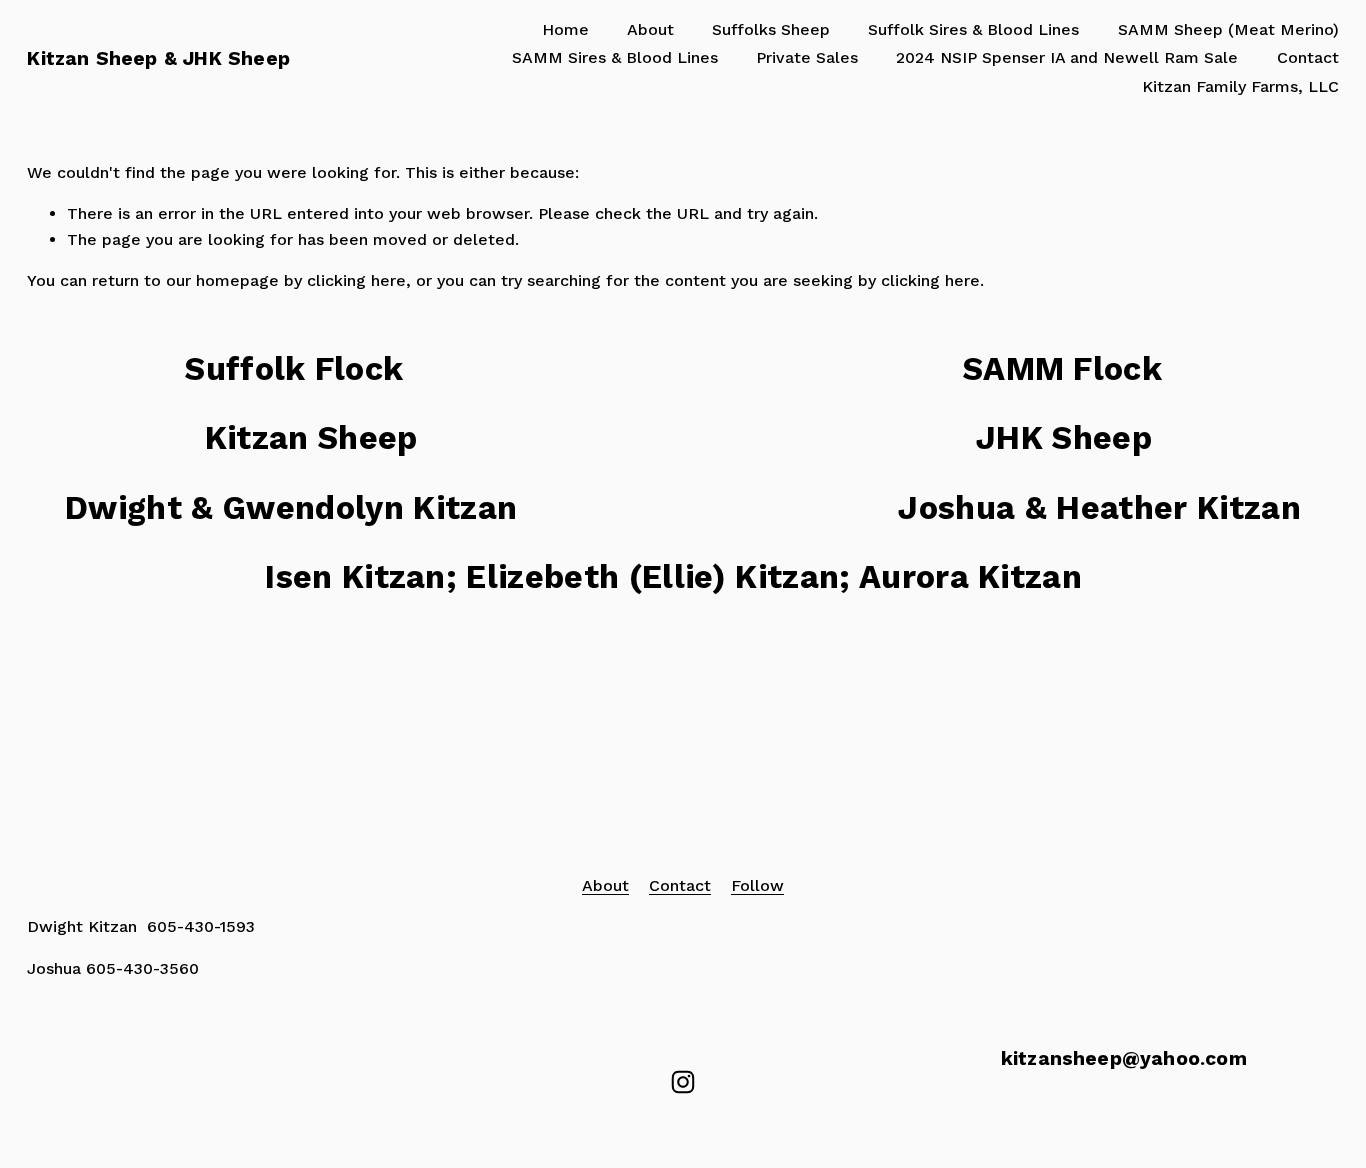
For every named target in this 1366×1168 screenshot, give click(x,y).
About (650, 29)
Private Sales (807, 57)
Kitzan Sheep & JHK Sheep (158, 58)
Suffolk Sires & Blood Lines (973, 29)
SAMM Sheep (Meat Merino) (1228, 29)
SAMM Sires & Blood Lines (615, 57)
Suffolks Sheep (771, 29)
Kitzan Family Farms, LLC (1240, 86)
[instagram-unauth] (683, 1082)
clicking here (356, 280)
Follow (757, 885)
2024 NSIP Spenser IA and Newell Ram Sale (1067, 57)
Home (565, 29)
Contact (1308, 57)
